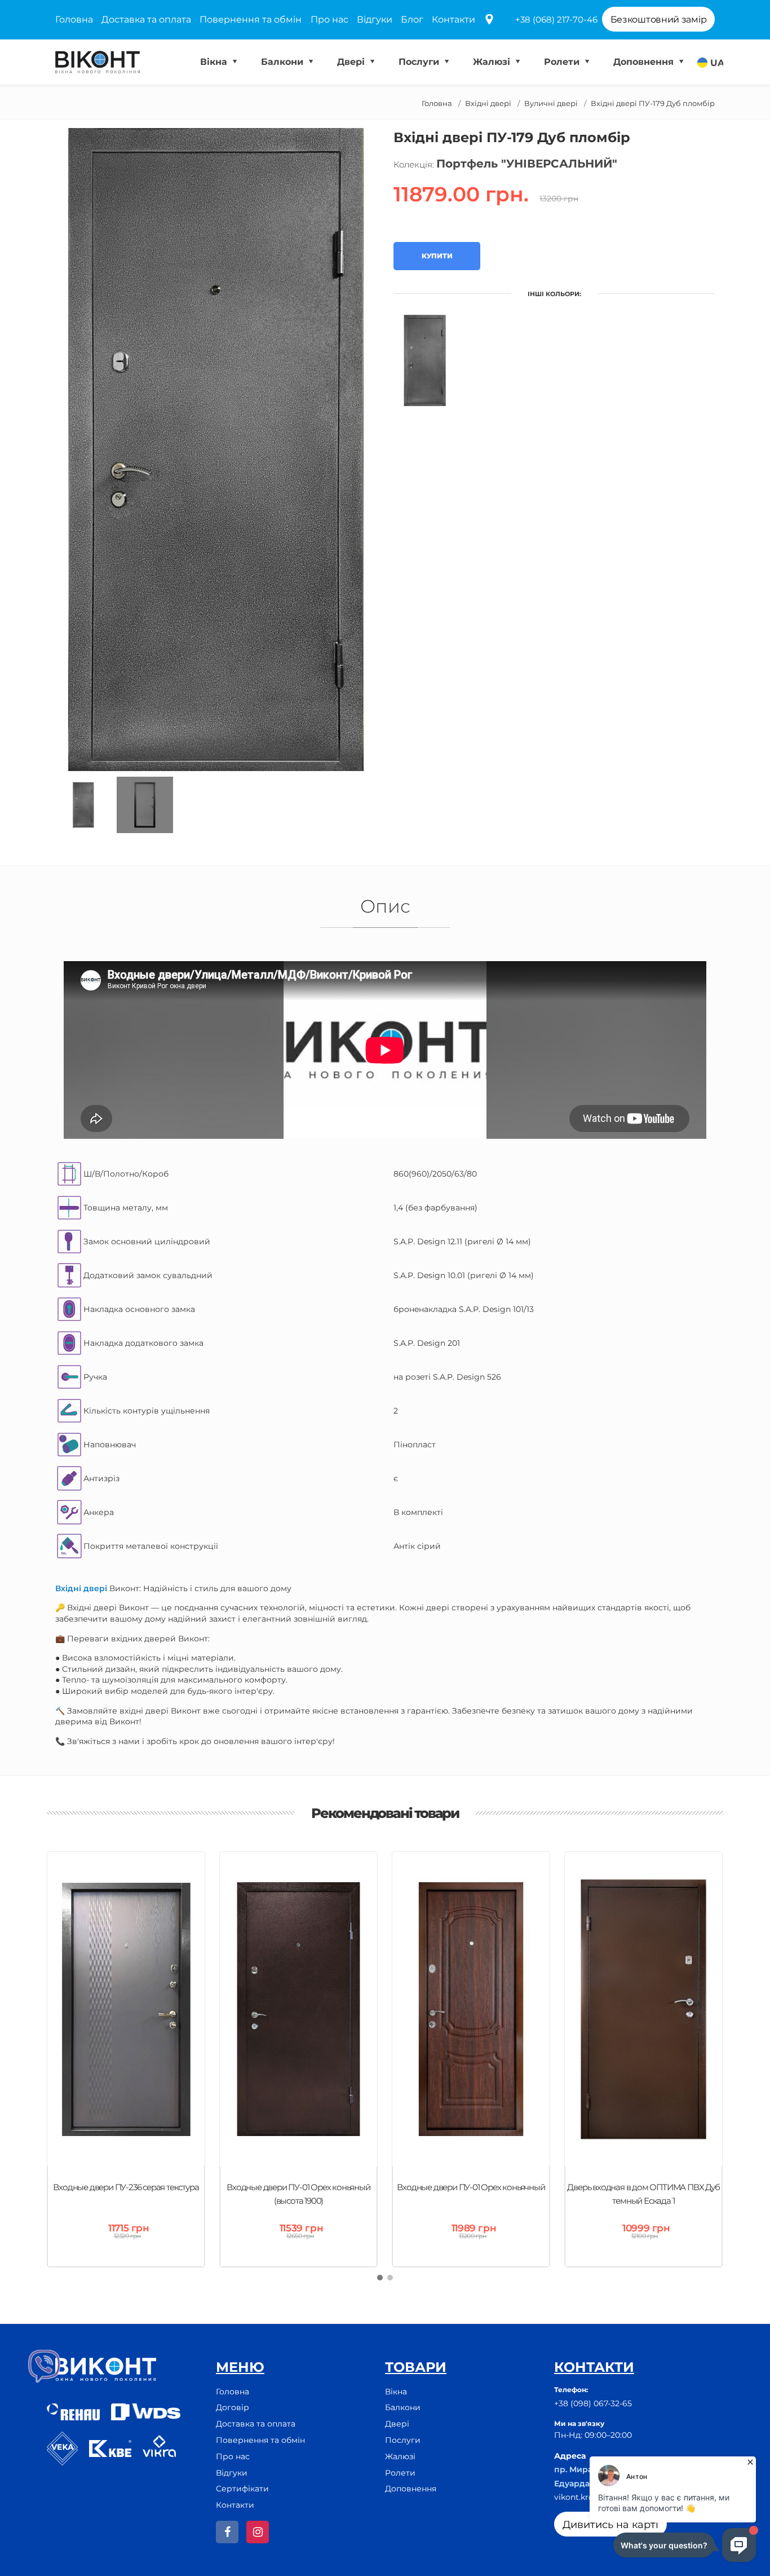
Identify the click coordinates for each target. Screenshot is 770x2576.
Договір (233, 2407)
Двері (352, 62)
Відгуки (375, 19)
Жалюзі (493, 62)
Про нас (329, 19)
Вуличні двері (551, 103)
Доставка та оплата (146, 19)
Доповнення (645, 62)
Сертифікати (242, 2489)
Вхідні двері (488, 103)
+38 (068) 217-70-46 (556, 19)
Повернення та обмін (251, 19)
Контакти (453, 19)
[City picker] (489, 20)
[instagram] (258, 2532)
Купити (437, 256)
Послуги (420, 62)
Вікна (215, 62)
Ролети (563, 62)
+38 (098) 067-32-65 (593, 2403)
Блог (412, 19)
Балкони (284, 62)
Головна (74, 19)
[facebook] (227, 2532)
